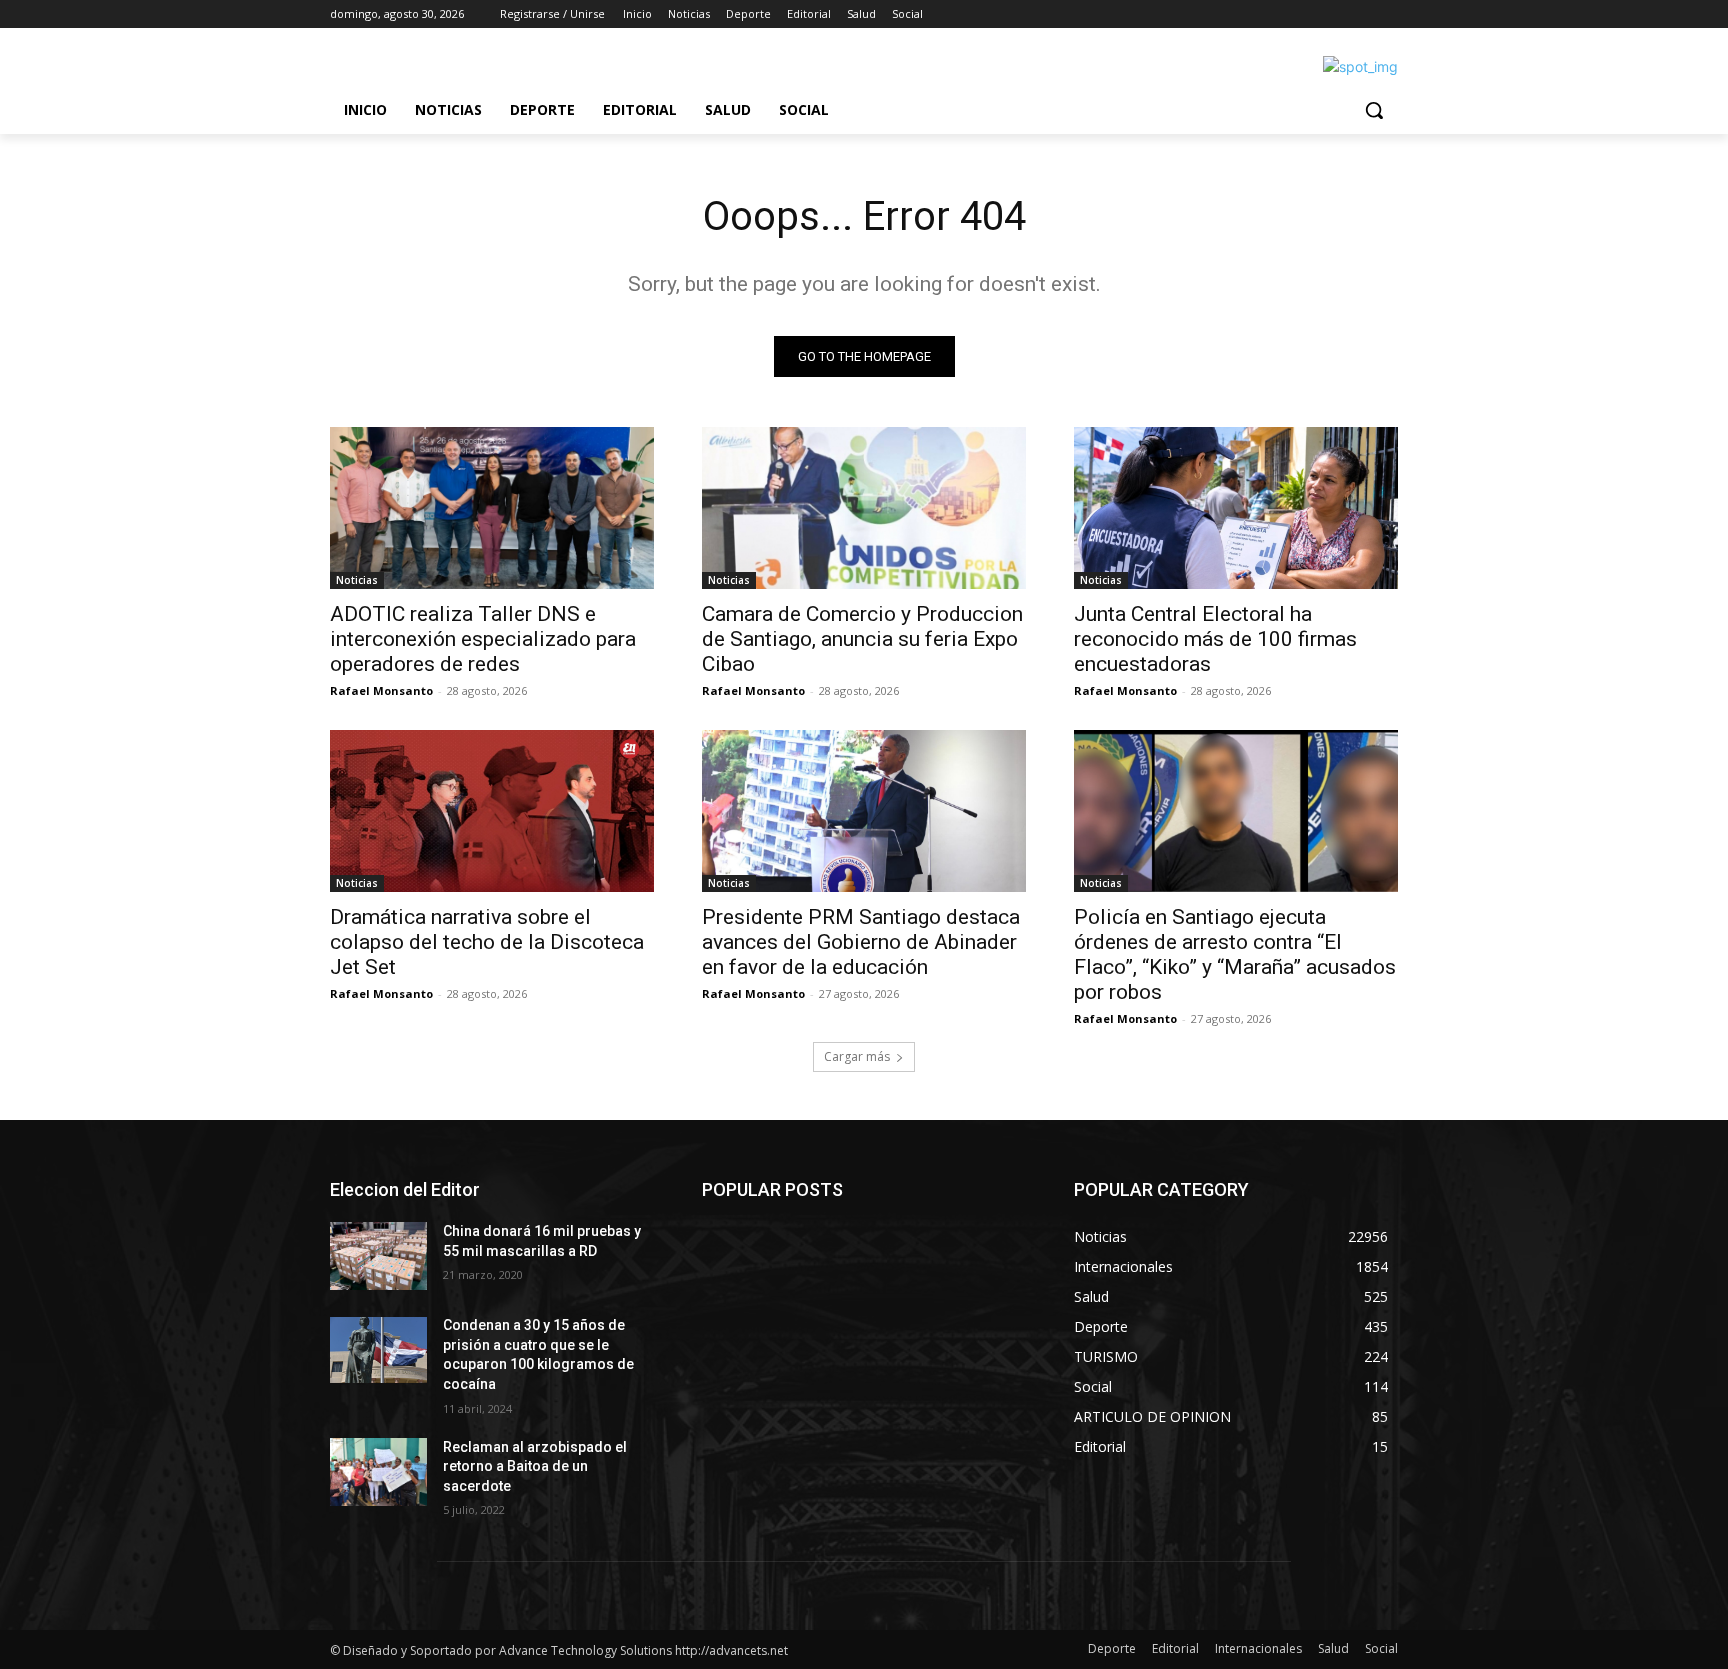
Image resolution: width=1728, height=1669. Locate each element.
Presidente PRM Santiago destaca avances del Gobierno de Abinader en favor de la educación (861, 942)
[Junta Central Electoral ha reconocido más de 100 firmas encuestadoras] (1236, 508)
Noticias (357, 580)
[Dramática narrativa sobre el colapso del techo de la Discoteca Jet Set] (492, 811)
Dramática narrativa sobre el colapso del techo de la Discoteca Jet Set (487, 942)
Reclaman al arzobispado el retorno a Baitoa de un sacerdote (535, 1466)
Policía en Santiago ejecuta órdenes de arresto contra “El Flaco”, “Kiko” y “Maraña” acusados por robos (1235, 954)
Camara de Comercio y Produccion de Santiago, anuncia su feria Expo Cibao (862, 639)
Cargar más (857, 1056)
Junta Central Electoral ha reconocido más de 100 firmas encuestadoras (1215, 639)
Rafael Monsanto (381, 690)
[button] (1374, 110)
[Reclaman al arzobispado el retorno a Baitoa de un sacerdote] (378, 1472)
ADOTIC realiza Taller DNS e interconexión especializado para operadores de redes (483, 639)
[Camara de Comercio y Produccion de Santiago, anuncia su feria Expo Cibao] (864, 508)
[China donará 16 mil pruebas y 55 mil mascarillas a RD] (378, 1256)
